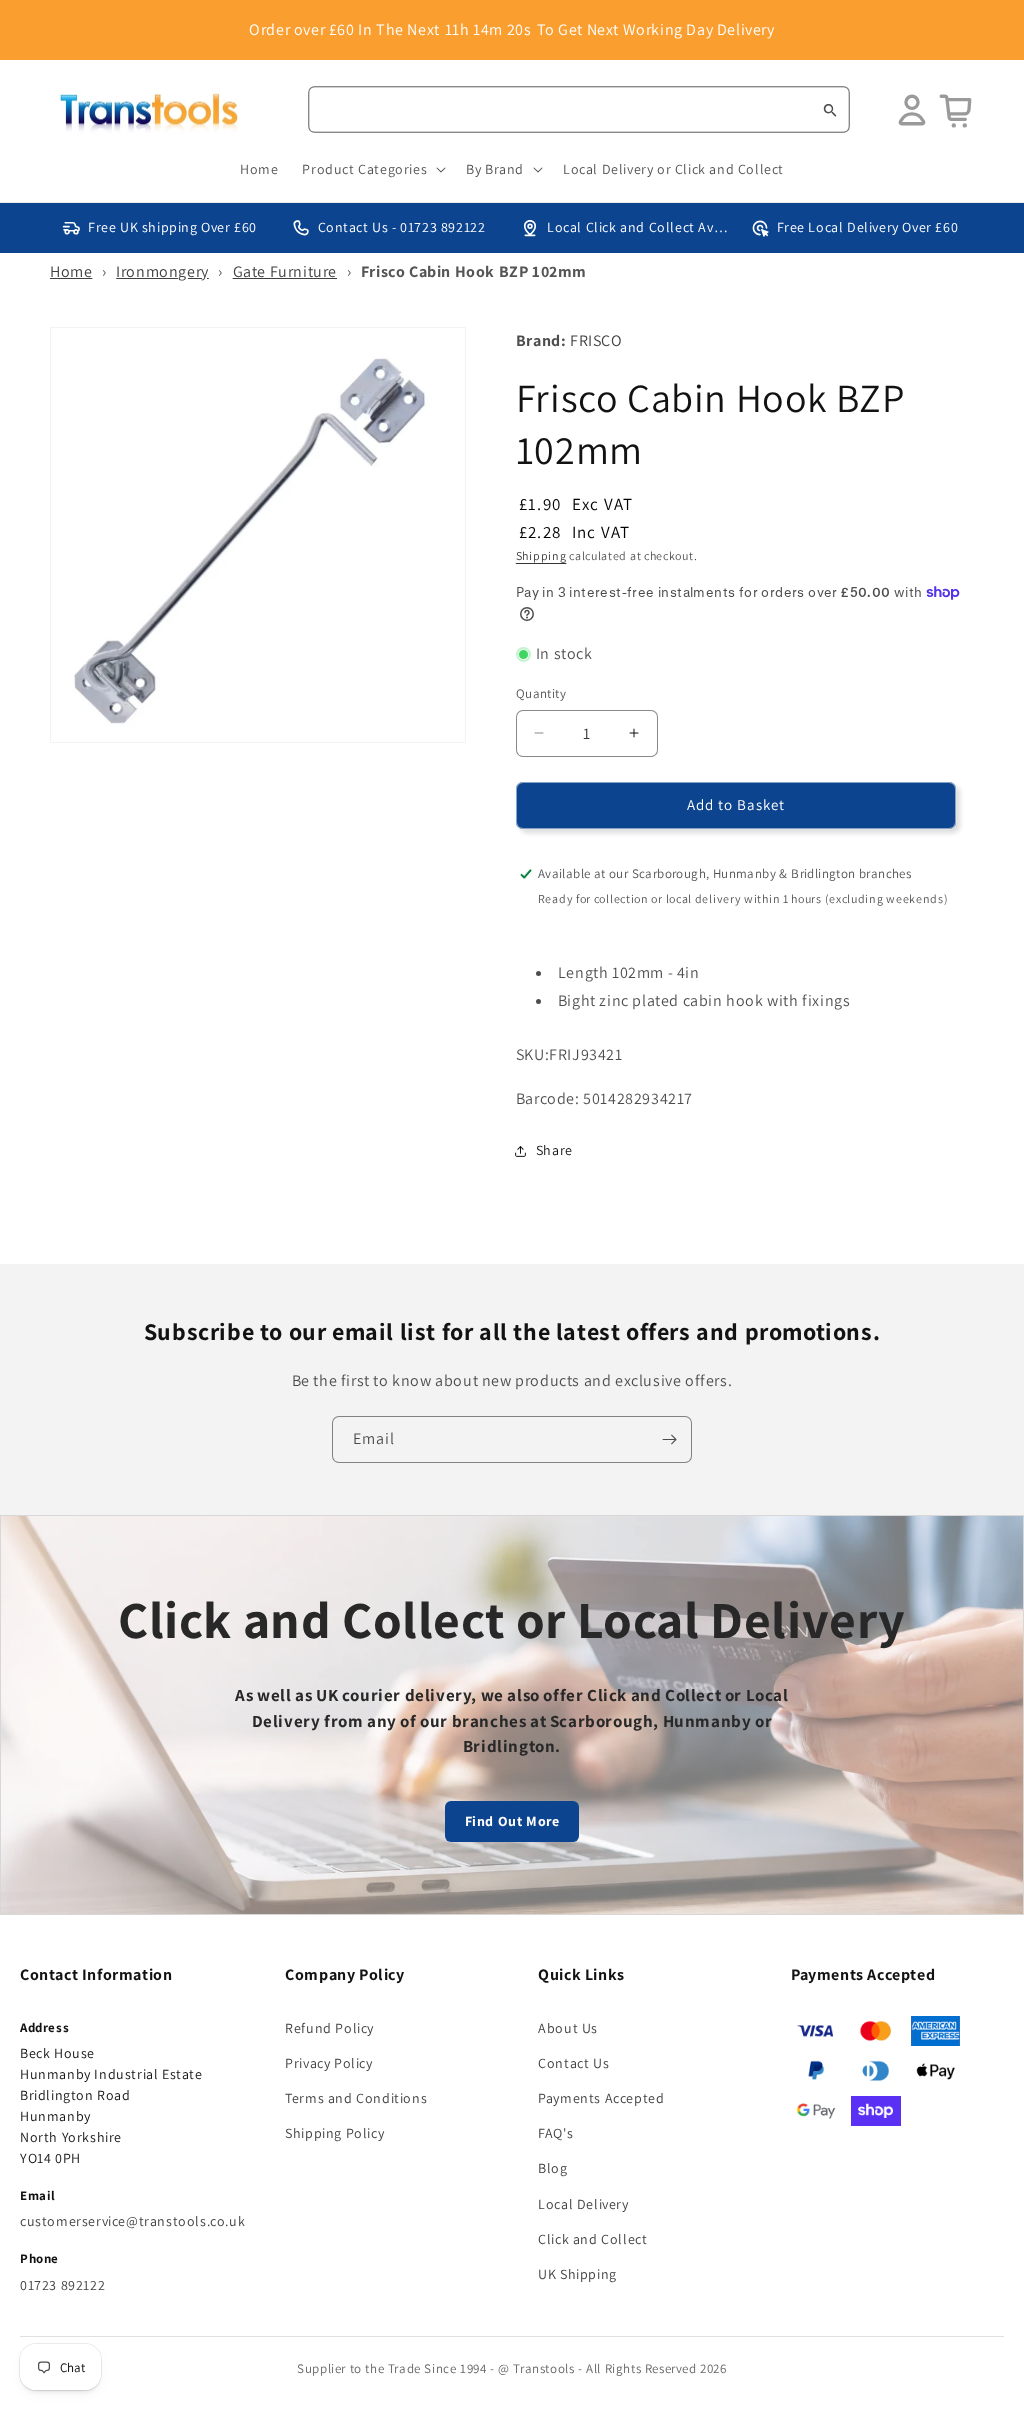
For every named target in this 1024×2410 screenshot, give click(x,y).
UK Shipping (577, 2274)
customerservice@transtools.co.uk (132, 2221)
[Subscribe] (669, 1439)
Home (71, 271)
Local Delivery (583, 2204)
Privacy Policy (328, 2063)
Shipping (541, 555)
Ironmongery (162, 271)
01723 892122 (62, 2285)
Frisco (596, 340)
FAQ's (555, 2133)
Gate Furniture (285, 271)
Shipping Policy (334, 2133)
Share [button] (554, 1150)
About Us (568, 2028)
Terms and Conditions (356, 2098)
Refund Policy (329, 2028)
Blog (552, 2168)
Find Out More (512, 1821)
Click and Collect (592, 2239)
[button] (372, 169)
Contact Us (573, 2063)
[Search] (830, 110)
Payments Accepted (601, 2098)
